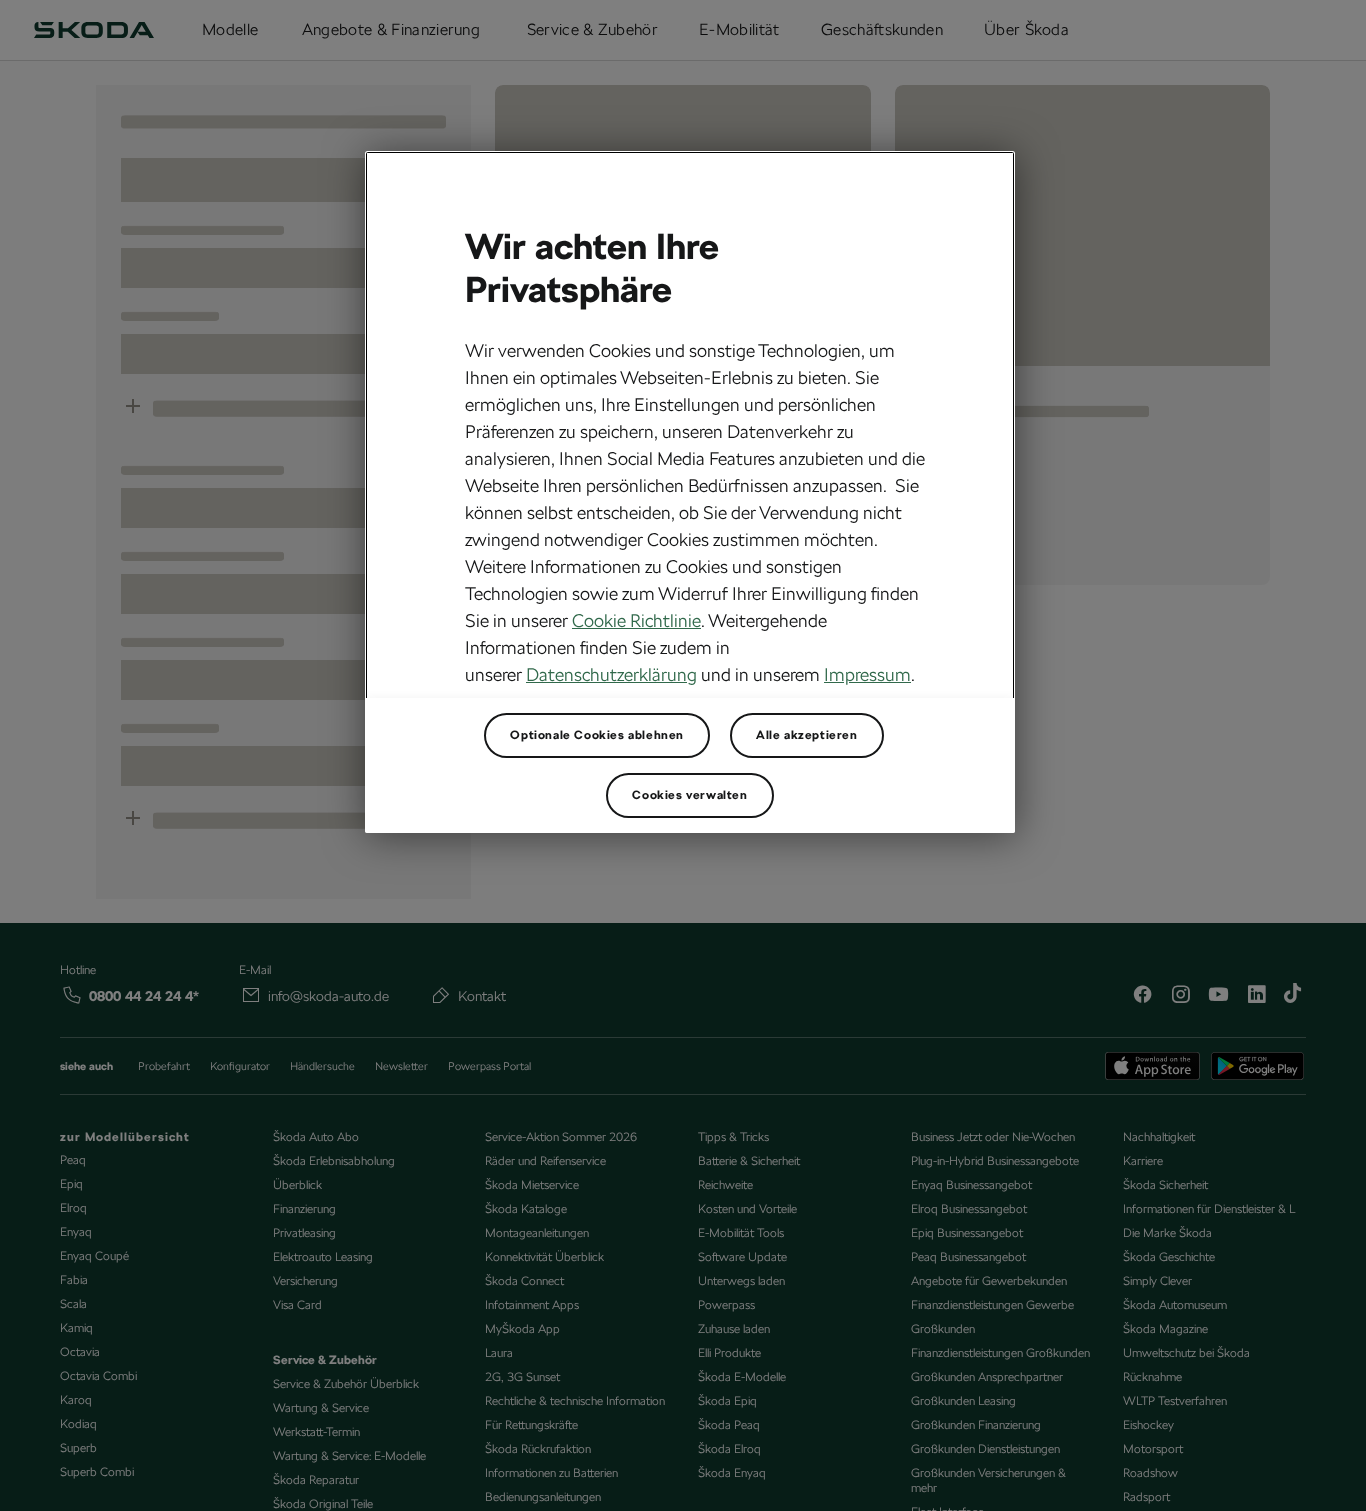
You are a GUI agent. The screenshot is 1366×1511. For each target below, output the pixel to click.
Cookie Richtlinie (636, 620)
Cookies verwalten (689, 795)
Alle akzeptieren (807, 735)
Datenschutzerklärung (611, 674)
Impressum (867, 674)
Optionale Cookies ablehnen (597, 735)
